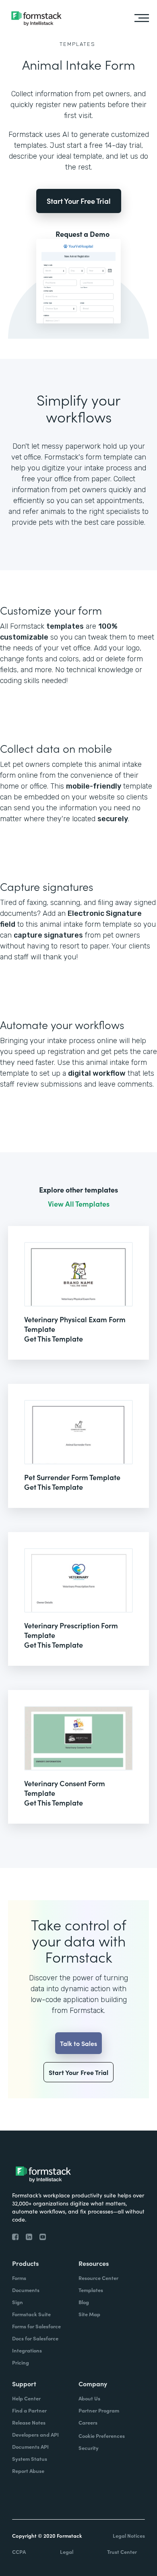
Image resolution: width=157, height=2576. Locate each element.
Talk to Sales (78, 2043)
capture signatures (48, 935)
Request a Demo (83, 234)
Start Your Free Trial (79, 201)
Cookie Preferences (102, 2436)
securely (113, 819)
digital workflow (97, 1073)
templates (65, 626)
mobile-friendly (94, 786)
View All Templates (79, 1204)
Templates (77, 44)
